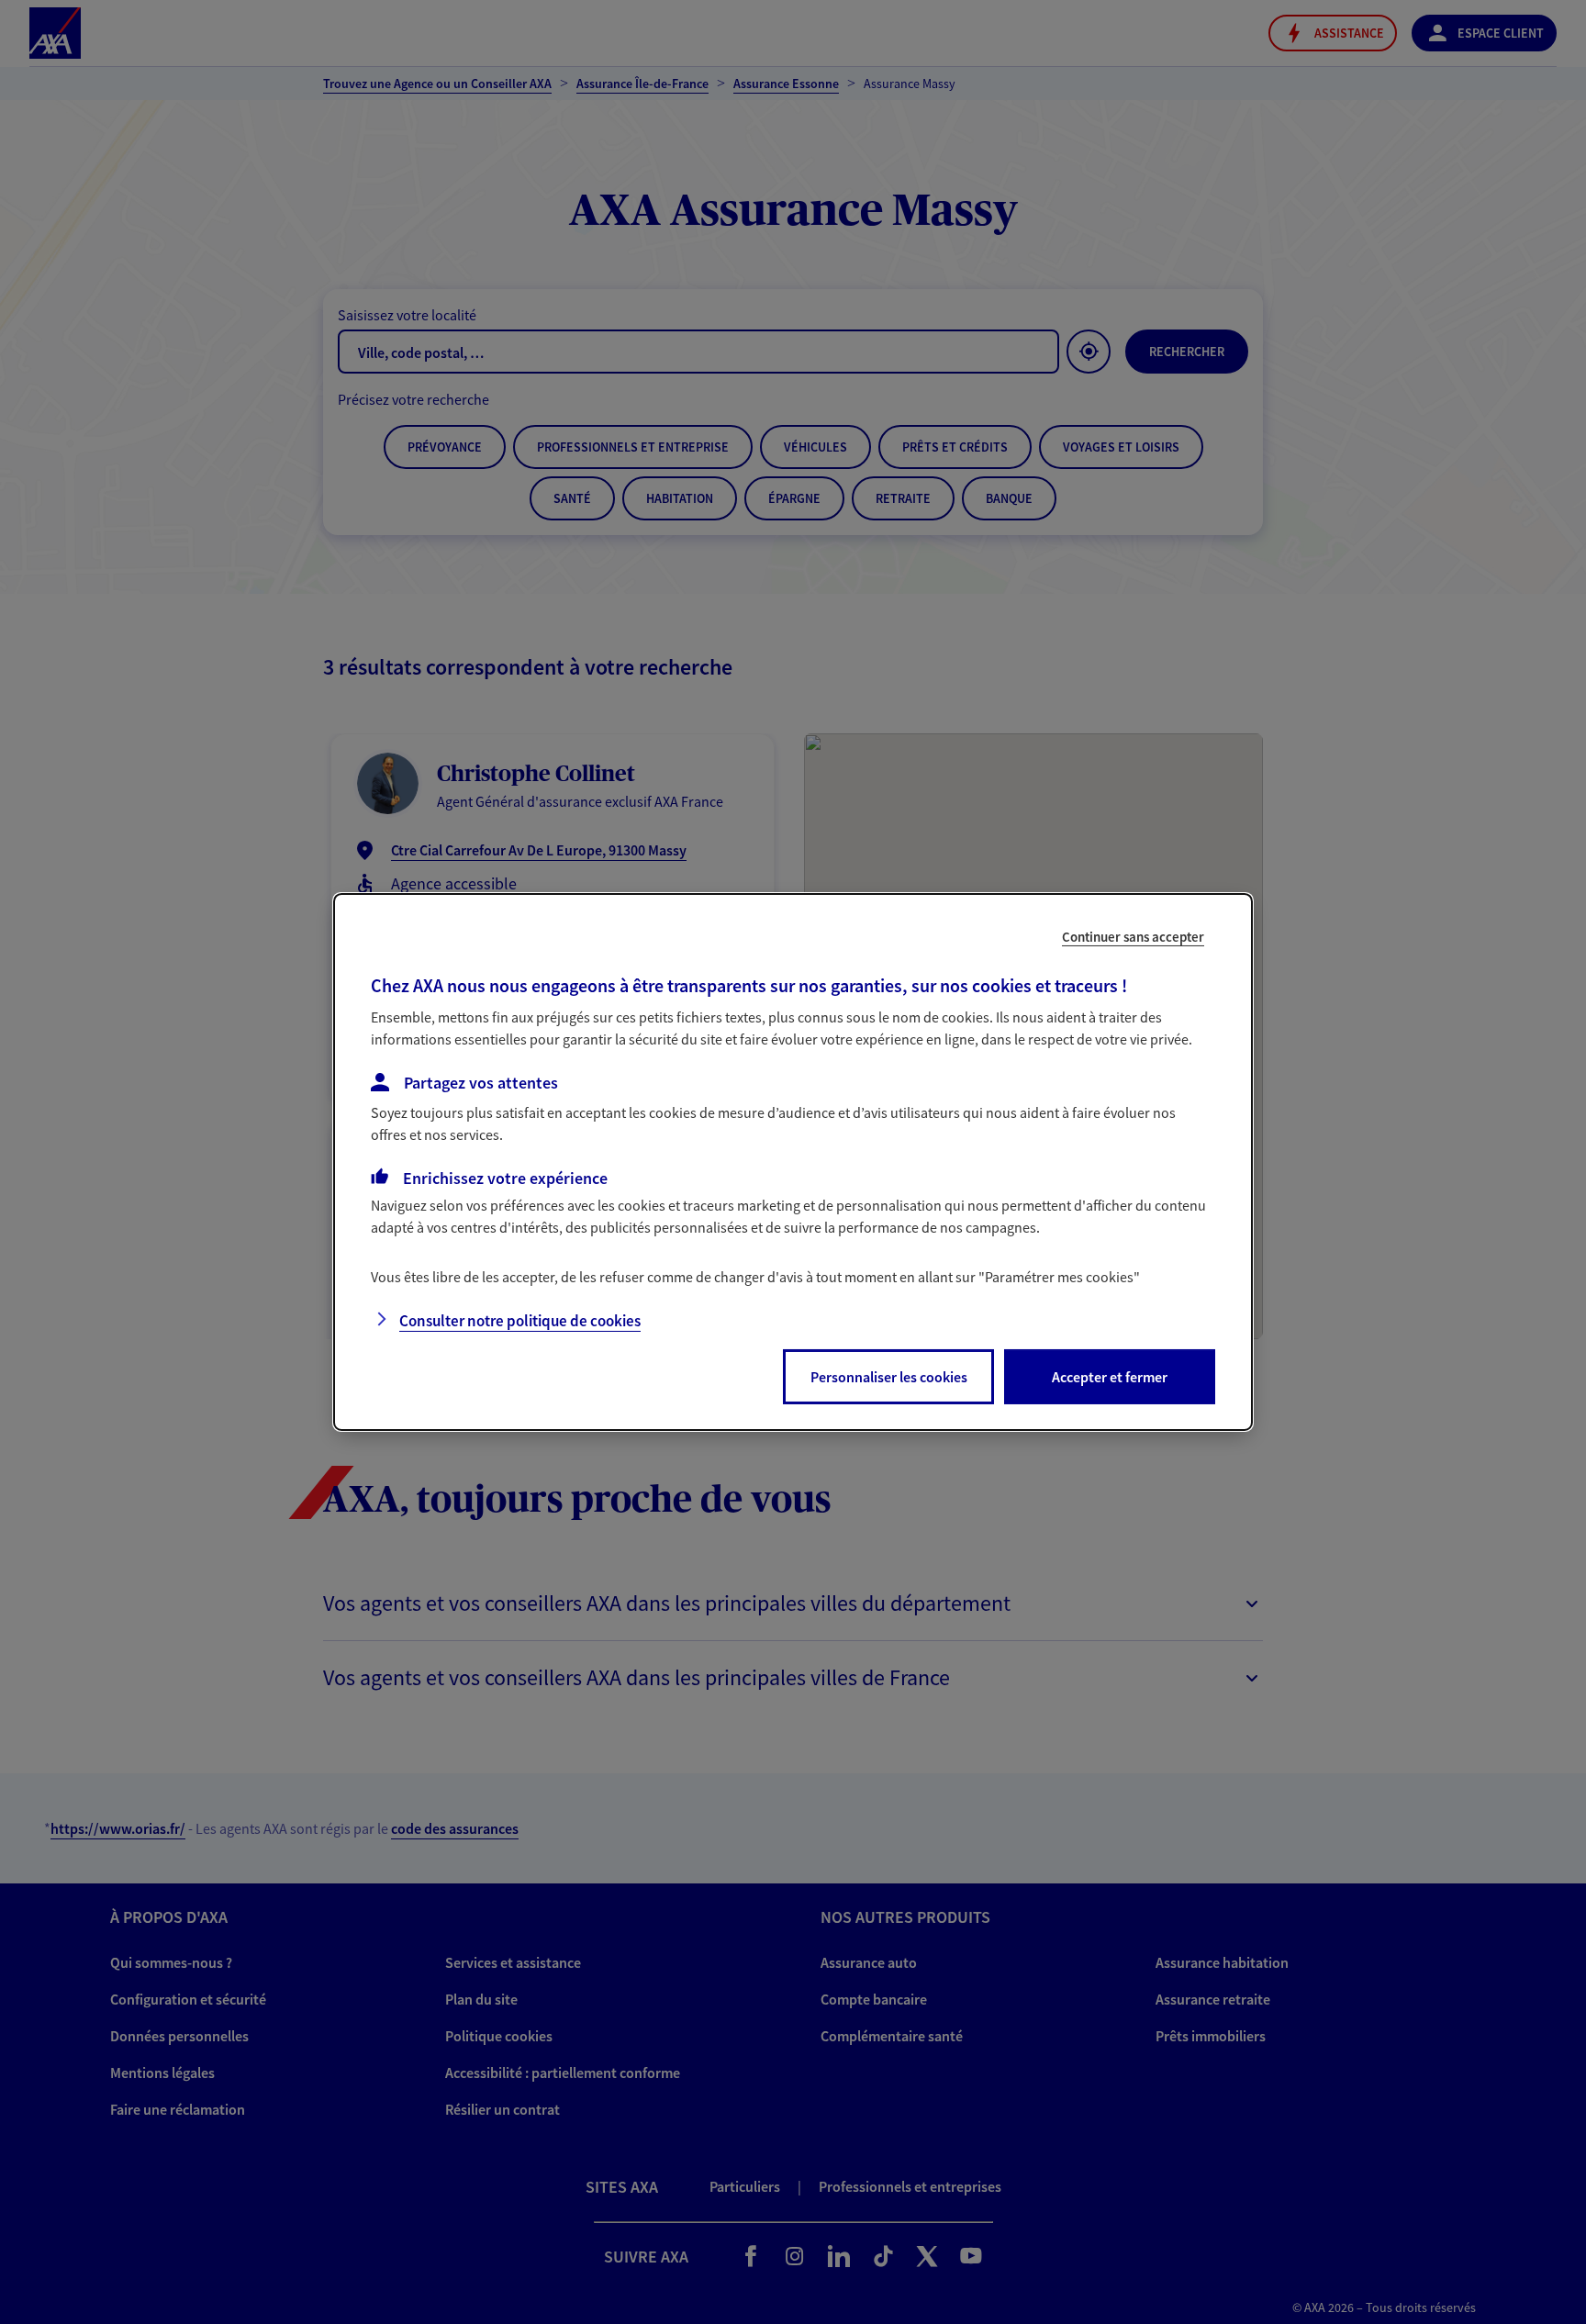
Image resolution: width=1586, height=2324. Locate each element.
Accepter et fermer (1110, 1377)
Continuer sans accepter (1133, 937)
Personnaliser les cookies (889, 1377)
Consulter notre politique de (520, 1321)
